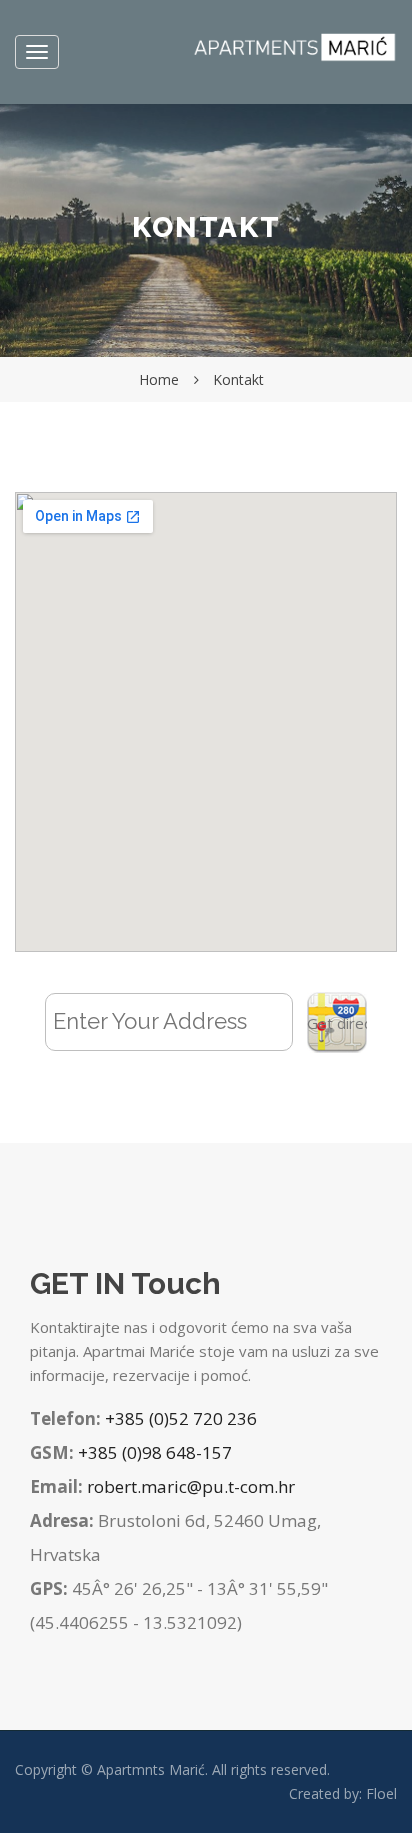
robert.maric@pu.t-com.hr (191, 1486)
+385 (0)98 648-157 (155, 1452)
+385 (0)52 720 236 (181, 1418)
